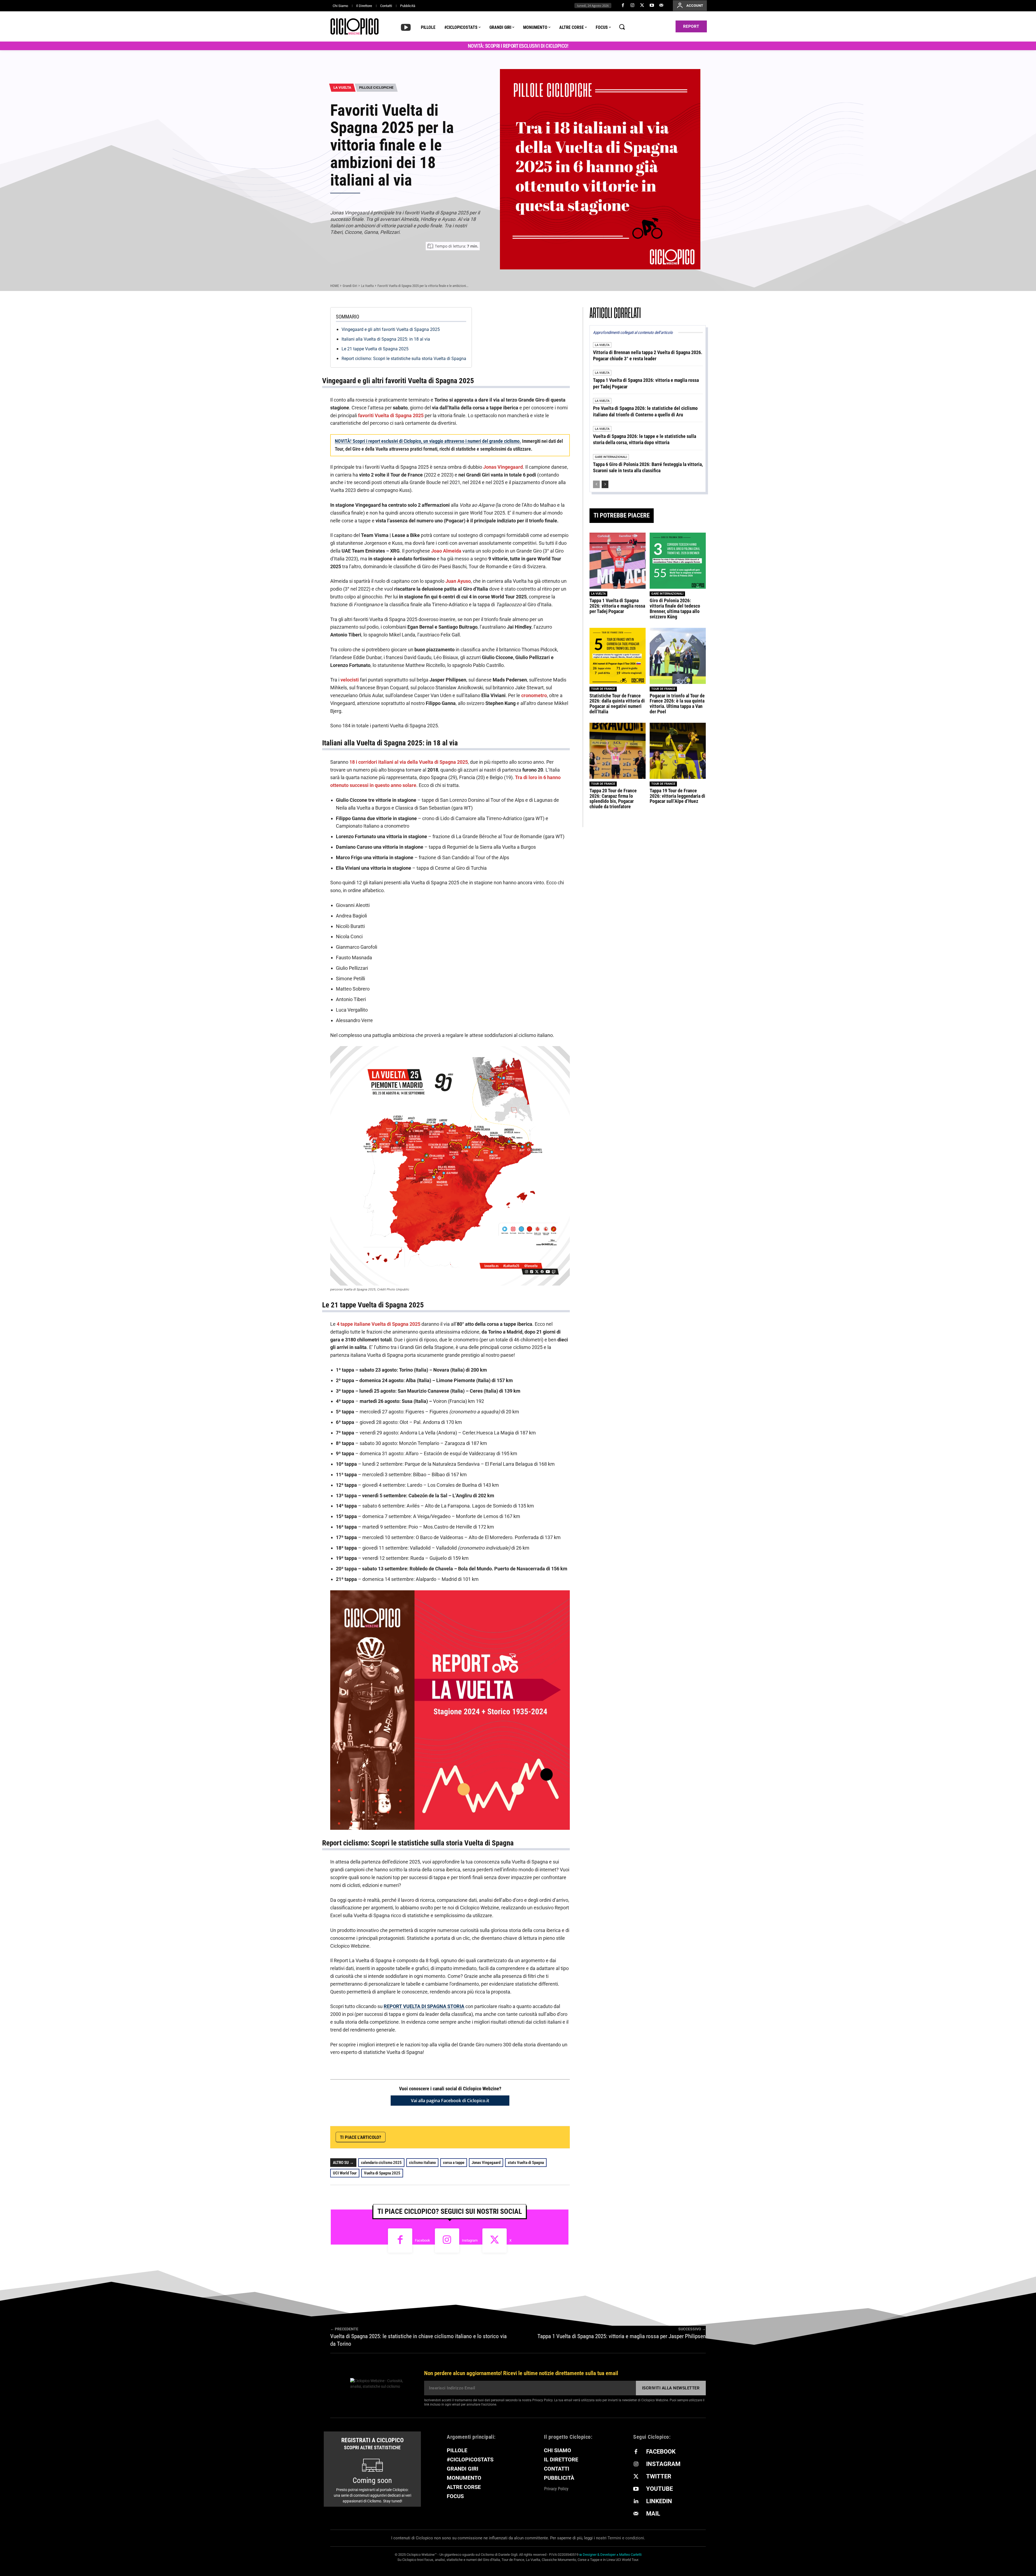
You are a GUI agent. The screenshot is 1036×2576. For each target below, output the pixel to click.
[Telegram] (509, 2137)
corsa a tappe (454, 2163)
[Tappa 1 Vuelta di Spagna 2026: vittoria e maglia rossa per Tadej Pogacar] (618, 561)
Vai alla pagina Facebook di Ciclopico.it (450, 2101)
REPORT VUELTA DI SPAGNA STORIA (424, 2006)
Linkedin (659, 2501)
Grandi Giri (350, 286)
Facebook (422, 2240)
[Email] (534, 2137)
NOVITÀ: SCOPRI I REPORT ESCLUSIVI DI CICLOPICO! (518, 46)
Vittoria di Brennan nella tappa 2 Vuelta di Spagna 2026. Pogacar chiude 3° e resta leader (648, 355)
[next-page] (605, 484)
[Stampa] (546, 2137)
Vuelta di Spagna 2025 (382, 2173)
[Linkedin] (521, 2137)
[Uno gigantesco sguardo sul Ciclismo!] (355, 26)
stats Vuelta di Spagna (526, 2163)
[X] (484, 2137)
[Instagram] (633, 6)
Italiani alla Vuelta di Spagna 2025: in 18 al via (386, 339)
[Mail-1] (661, 6)
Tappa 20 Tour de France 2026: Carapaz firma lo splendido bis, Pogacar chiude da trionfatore (613, 799)
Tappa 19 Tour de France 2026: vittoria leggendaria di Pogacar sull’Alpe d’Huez (677, 796)
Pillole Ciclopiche (376, 88)
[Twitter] (642, 6)
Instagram (470, 2240)
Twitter (659, 2476)
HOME (335, 286)
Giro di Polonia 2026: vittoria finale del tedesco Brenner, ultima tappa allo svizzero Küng (675, 608)
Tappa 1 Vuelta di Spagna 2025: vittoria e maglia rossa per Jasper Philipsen (622, 2336)
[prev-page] (596, 484)
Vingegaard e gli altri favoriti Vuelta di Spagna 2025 (391, 329)
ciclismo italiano (422, 2163)
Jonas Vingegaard (486, 2163)
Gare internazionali (611, 457)
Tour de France (603, 689)
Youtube (660, 2489)
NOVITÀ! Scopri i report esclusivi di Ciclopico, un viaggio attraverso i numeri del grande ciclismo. (428, 441)
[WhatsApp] (496, 2137)
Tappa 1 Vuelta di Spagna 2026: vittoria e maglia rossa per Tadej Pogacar (617, 606)
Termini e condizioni (626, 2538)
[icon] (406, 27)
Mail (653, 2514)
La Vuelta (342, 88)
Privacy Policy (542, 2400)
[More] (559, 2137)
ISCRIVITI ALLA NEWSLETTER (671, 2388)
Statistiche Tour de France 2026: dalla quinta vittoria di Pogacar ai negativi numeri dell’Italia (617, 704)
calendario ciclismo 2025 (381, 2163)
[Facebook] (623, 6)
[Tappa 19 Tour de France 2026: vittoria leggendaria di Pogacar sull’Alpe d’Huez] (678, 751)
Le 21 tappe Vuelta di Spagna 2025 (375, 349)
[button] (622, 27)
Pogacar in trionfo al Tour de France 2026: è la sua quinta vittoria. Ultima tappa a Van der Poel (677, 704)
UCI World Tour (345, 2173)
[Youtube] (652, 6)
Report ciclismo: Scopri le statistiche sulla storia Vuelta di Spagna (404, 359)
